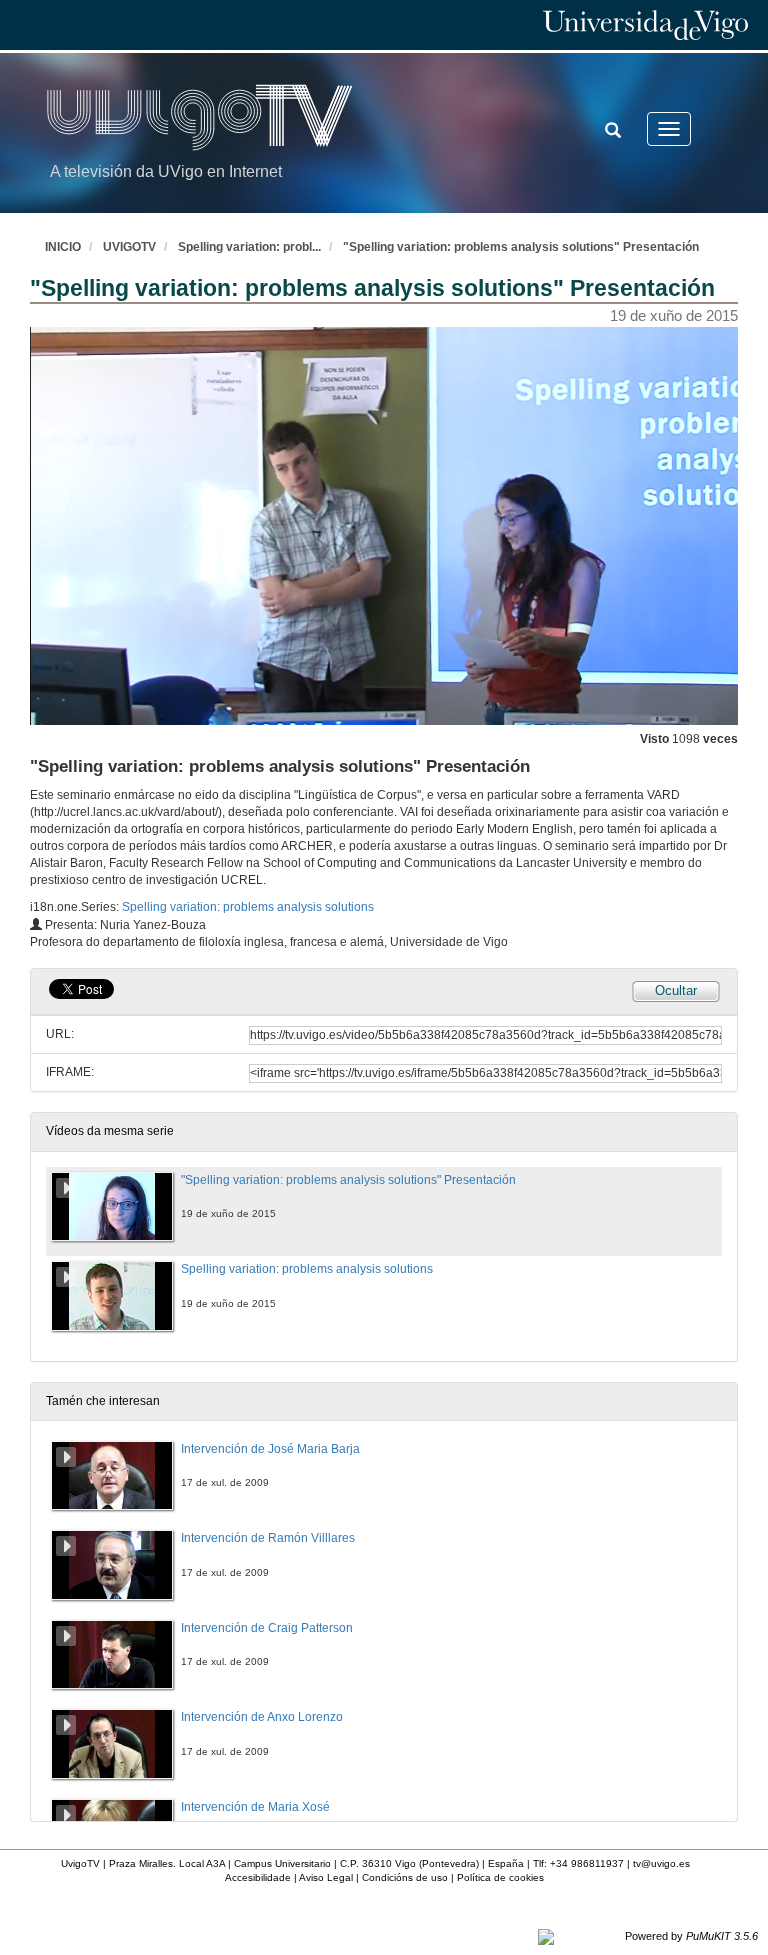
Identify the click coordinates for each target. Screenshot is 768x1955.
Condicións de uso (405, 1877)
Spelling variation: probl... (249, 247)
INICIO (63, 247)
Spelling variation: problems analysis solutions (248, 907)
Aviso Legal (326, 1877)
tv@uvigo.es (661, 1863)
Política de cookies (500, 1877)
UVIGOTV (129, 247)
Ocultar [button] (676, 990)
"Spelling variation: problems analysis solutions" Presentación (521, 247)
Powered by (691, 1936)
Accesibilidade (258, 1877)
